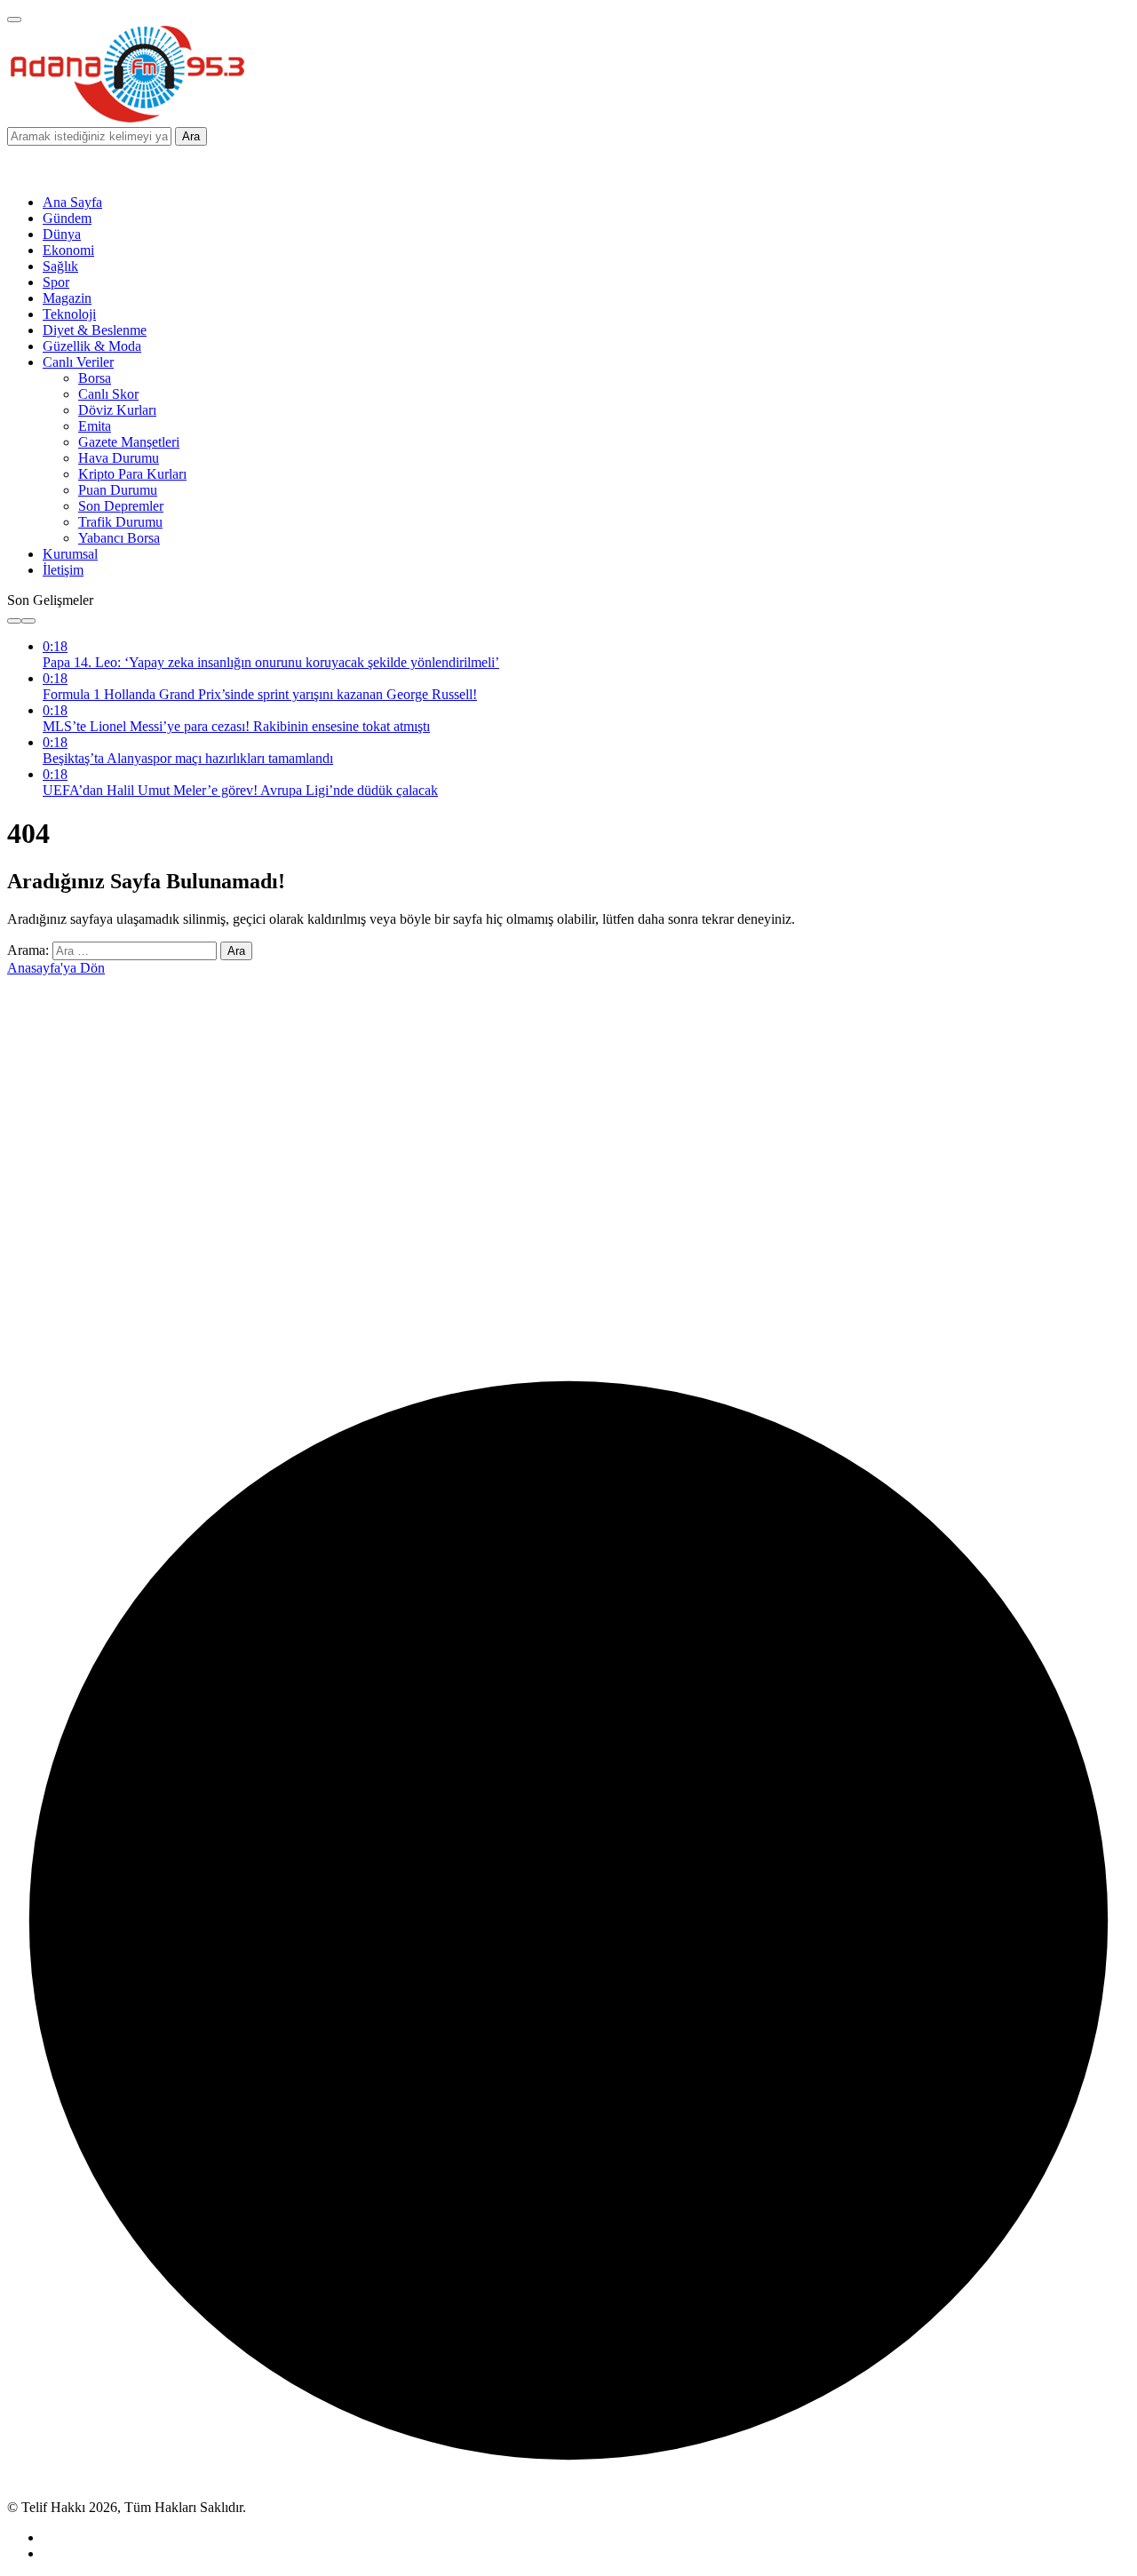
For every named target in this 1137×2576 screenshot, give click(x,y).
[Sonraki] (28, 621)
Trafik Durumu (120, 522)
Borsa (95, 378)
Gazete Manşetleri (129, 442)
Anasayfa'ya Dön (56, 968)
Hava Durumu (119, 458)
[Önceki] (14, 621)
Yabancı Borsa (119, 538)
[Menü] (14, 20)
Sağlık (60, 266)
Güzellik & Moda (92, 346)
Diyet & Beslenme (95, 330)
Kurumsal (70, 554)
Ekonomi (68, 250)
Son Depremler (121, 506)
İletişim (63, 570)
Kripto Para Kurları (132, 474)
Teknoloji (69, 314)
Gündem (67, 218)
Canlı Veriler (78, 362)
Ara (191, 136)
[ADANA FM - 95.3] (127, 119)
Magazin (67, 298)
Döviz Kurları (117, 410)
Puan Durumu (118, 490)
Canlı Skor (108, 394)
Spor (56, 282)
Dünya (62, 234)
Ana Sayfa (72, 202)
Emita (95, 426)
